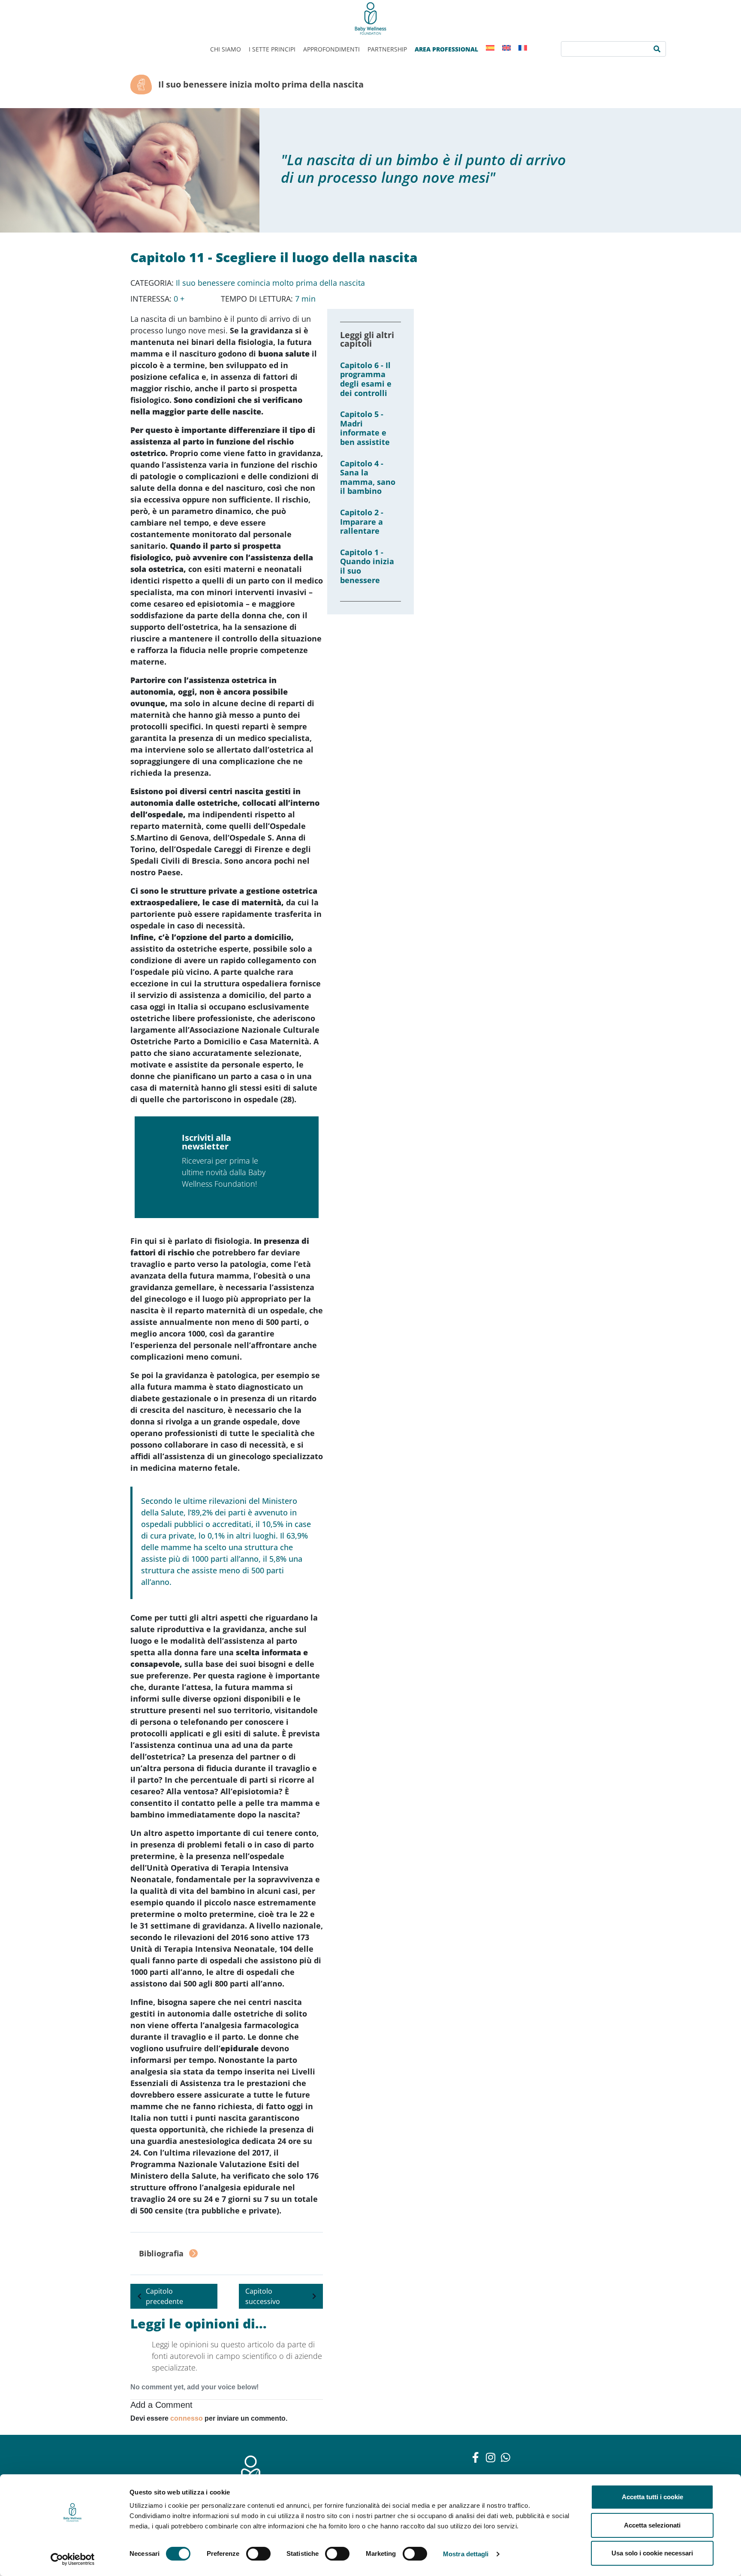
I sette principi (272, 49)
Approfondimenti (331, 49)
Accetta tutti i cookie (652, 2497)
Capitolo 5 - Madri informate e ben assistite (365, 428)
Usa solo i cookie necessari (652, 2553)
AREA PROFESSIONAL (446, 49)
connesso (187, 2418)
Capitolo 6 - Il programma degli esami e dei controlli (366, 379)
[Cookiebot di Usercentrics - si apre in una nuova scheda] (73, 2559)
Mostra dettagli (466, 2554)
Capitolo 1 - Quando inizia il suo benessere (367, 566)
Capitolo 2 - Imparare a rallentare (362, 522)
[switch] (258, 2554)
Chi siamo (226, 49)
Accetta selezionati (652, 2525)
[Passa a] (490, 48)
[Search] (657, 49)
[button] (227, 2254)
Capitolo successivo (263, 2296)
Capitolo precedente (164, 2296)
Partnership (387, 49)
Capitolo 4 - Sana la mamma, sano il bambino (368, 477)
